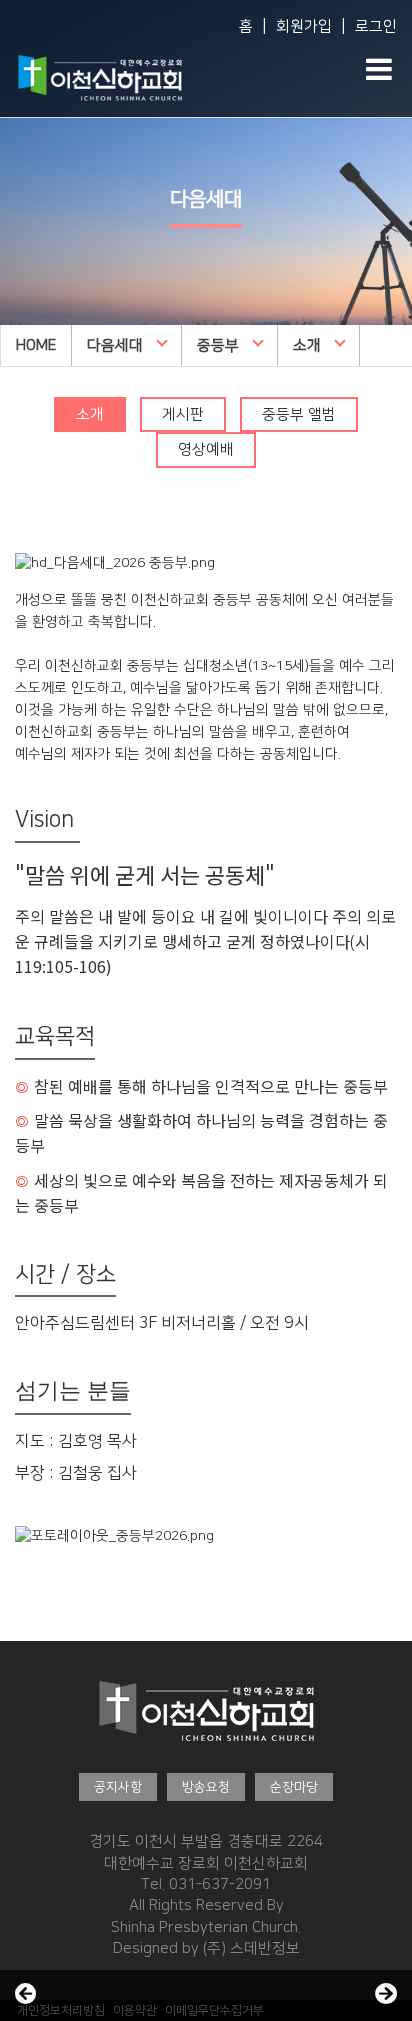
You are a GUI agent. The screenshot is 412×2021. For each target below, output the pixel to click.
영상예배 (206, 449)
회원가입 (304, 26)
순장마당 (294, 1787)
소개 (307, 345)
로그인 (376, 26)
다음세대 (115, 345)
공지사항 (118, 1787)
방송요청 (206, 1787)
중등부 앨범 (299, 414)
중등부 (218, 345)
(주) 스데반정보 (251, 1948)
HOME (36, 345)
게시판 (183, 414)
